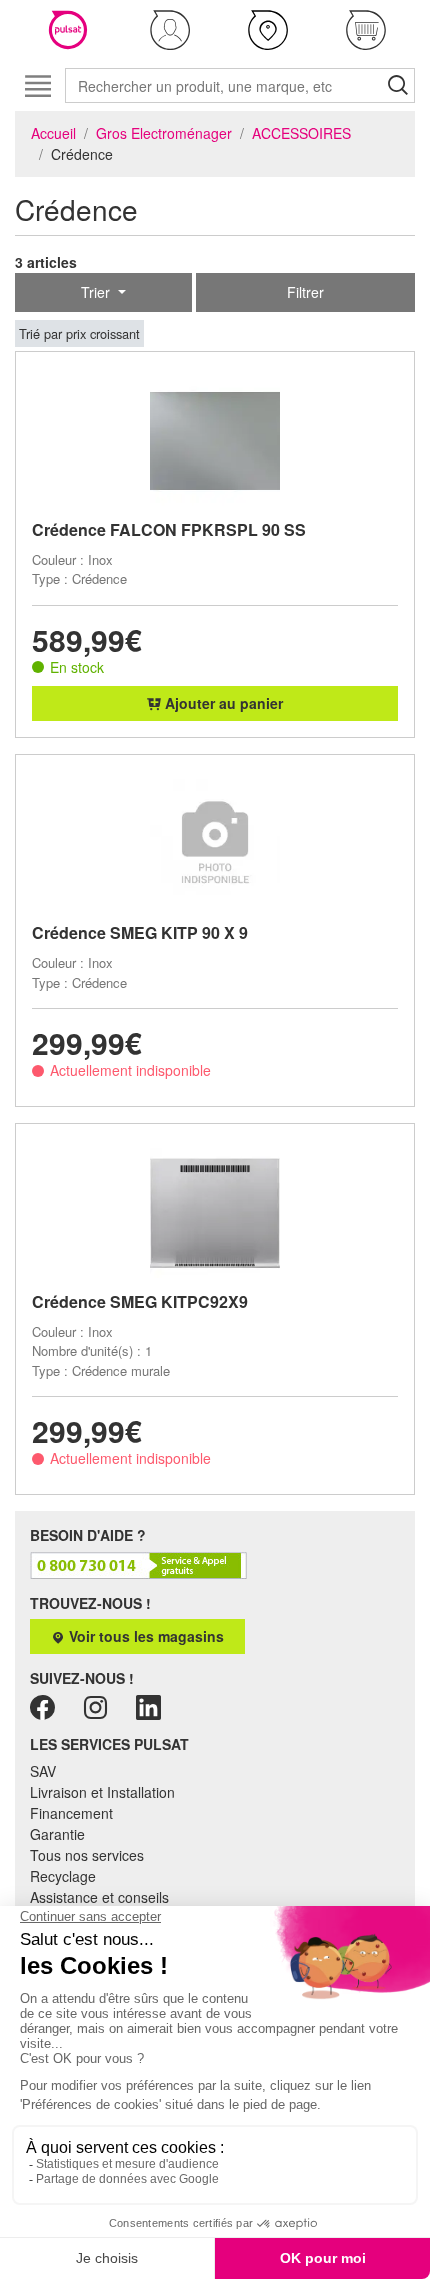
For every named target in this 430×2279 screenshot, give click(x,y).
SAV (43, 1771)
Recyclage (63, 1876)
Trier (97, 292)
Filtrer (305, 292)
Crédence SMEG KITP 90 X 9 (140, 932)
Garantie (57, 1834)
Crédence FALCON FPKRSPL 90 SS (169, 529)
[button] (170, 30)
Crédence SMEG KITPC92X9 (140, 1301)
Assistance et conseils (99, 1897)
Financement (71, 1813)
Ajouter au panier (222, 703)
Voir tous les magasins (144, 1636)
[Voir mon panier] (366, 30)
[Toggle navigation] (37, 85)
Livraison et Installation (102, 1792)
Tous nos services (87, 1855)
